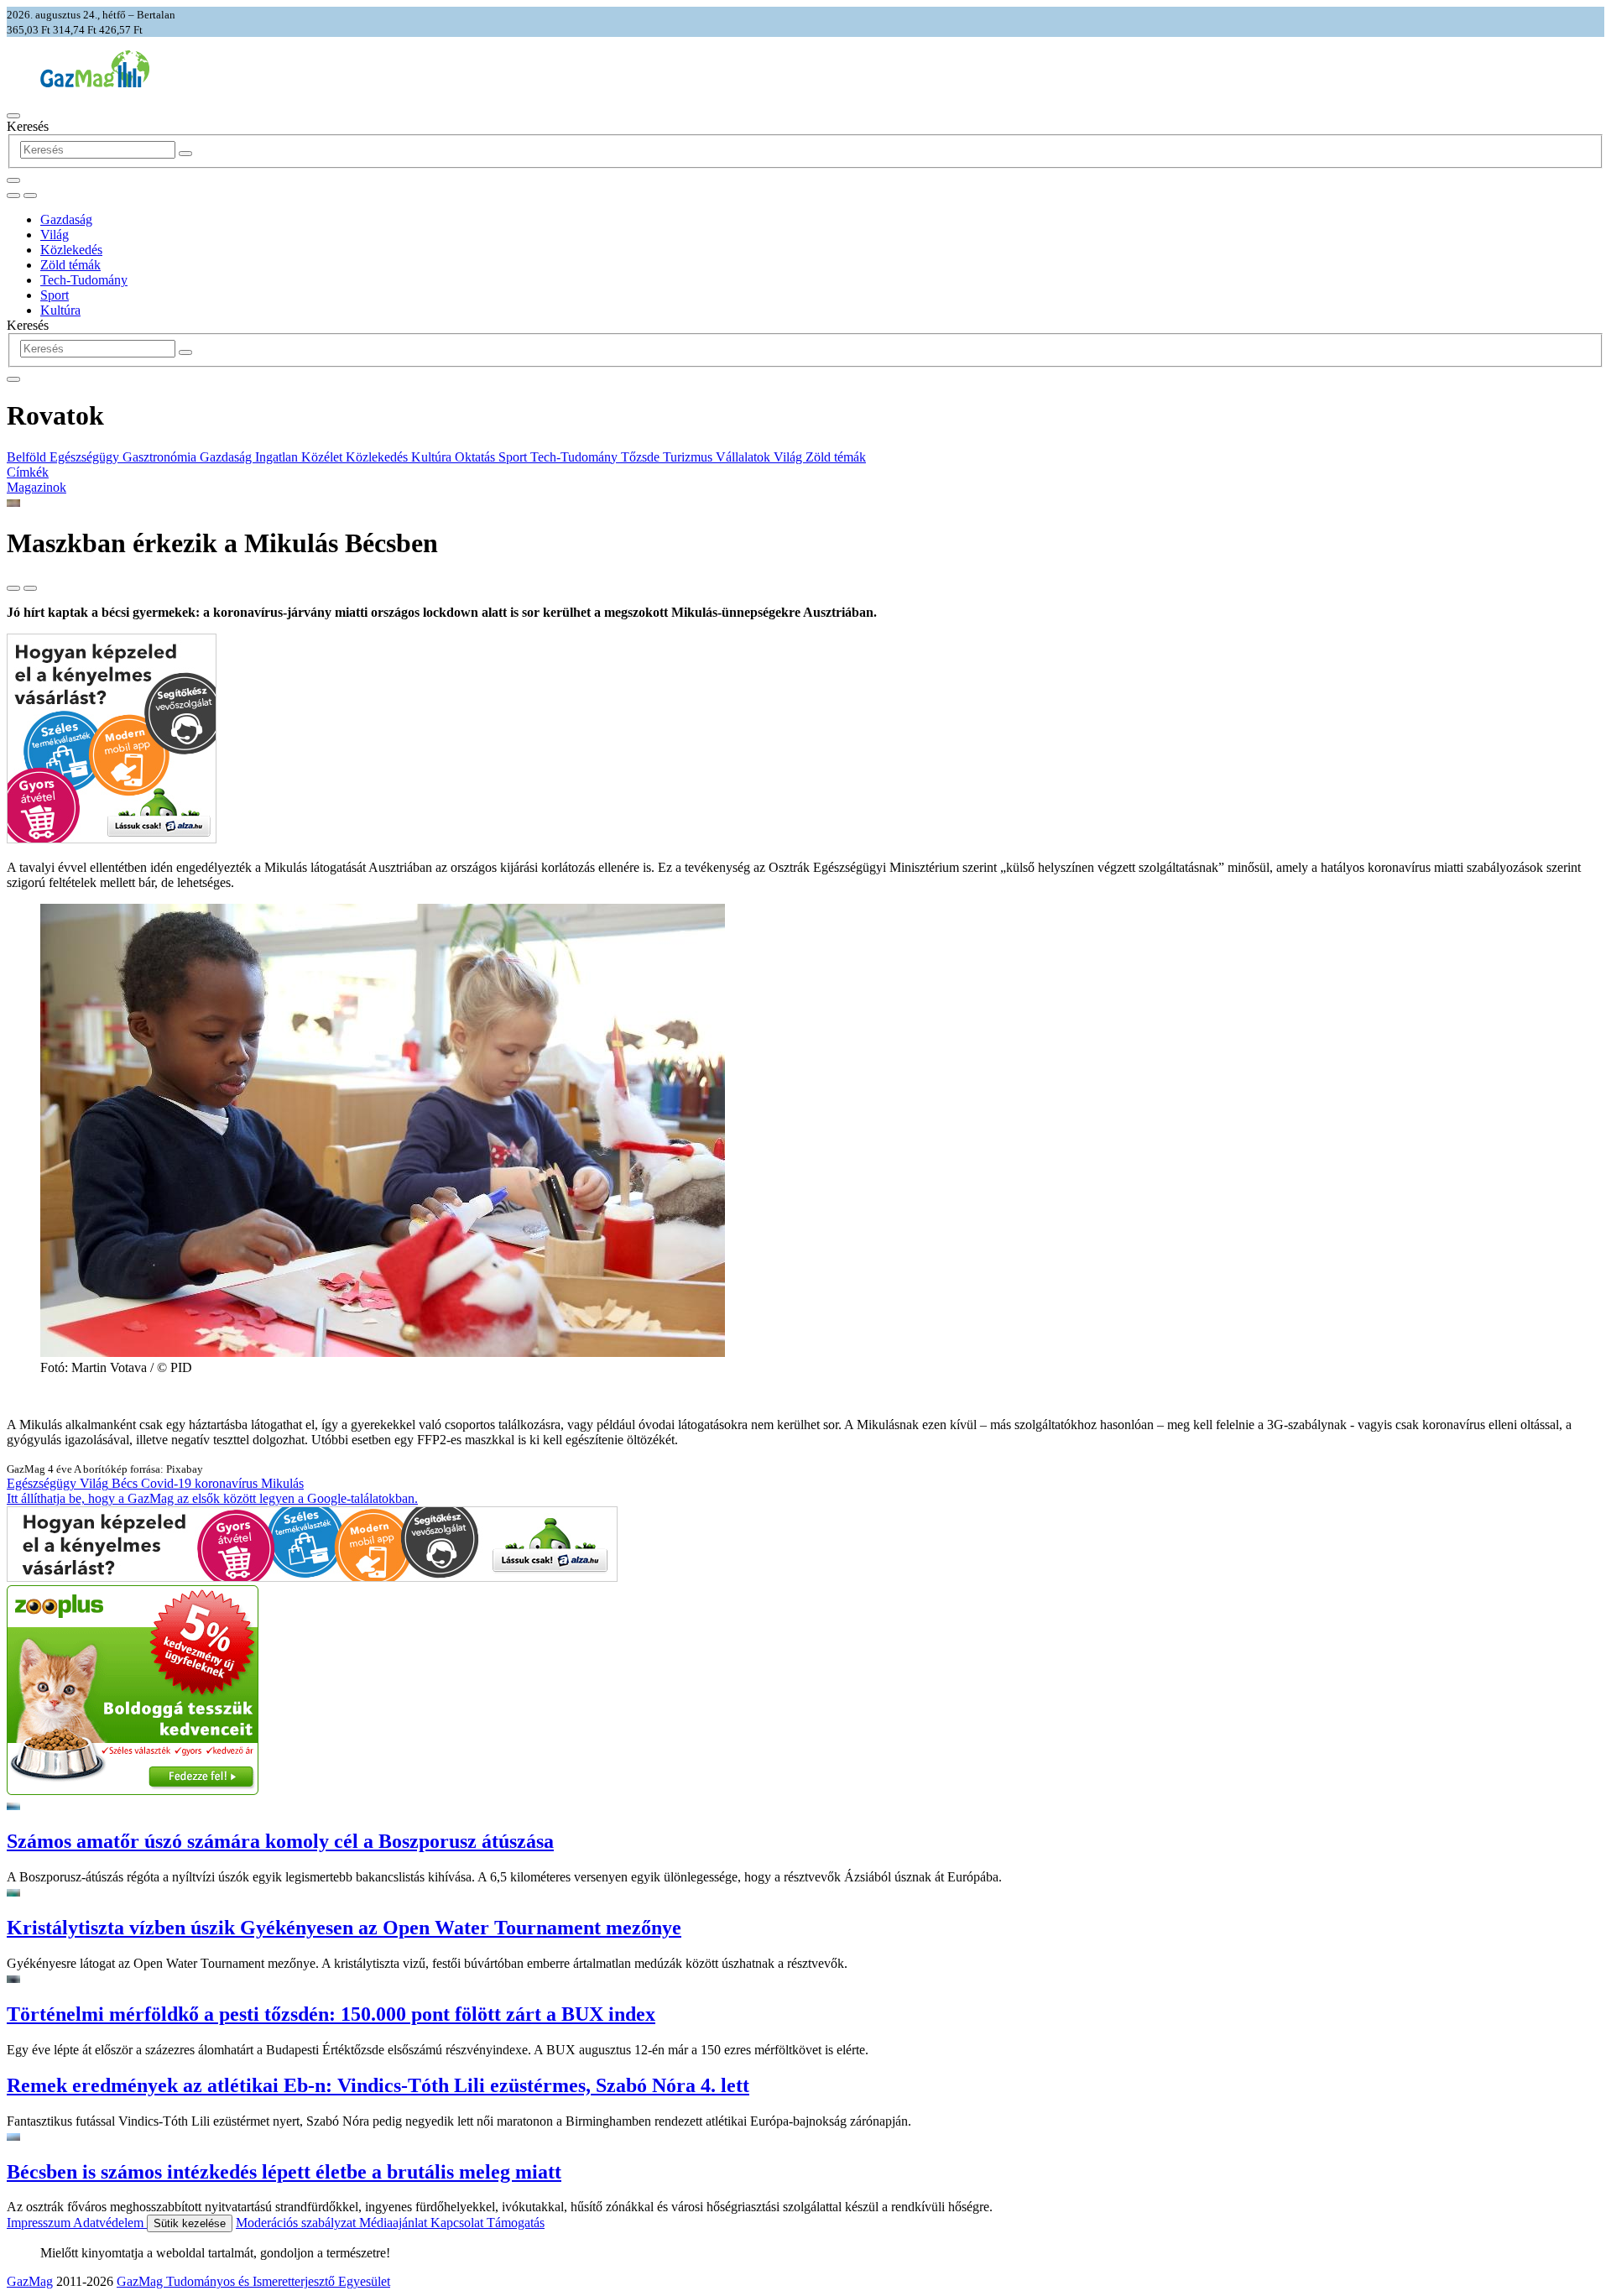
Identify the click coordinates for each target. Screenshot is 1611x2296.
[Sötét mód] (13, 196)
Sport (55, 295)
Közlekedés (71, 250)
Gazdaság (66, 219)
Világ (55, 235)
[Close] (13, 379)
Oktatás (477, 457)
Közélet (323, 457)
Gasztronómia (161, 457)
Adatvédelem (110, 2223)
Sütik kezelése (190, 2223)
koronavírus (228, 1483)
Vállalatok (745, 457)
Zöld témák (70, 265)
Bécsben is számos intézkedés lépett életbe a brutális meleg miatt (284, 2172)
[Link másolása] (13, 588)
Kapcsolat (459, 2223)
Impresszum (40, 2223)
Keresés (28, 126)
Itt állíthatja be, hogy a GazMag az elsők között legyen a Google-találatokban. (212, 1498)
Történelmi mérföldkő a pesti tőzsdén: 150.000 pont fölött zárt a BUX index (331, 2014)
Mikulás (282, 1483)
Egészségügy (86, 457)
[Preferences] (13, 180)
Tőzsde (642, 457)
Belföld (28, 457)
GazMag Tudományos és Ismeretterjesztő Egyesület (253, 2281)
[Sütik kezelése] (30, 196)
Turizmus (689, 457)
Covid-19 (168, 1483)
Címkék (28, 472)
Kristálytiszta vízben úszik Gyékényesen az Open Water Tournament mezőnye (344, 1928)
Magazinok (36, 487)
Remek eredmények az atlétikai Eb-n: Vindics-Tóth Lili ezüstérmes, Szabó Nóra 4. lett (378, 2085)
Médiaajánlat (395, 2223)
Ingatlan (278, 457)
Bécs (126, 1483)
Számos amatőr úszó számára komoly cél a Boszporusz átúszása (280, 1841)
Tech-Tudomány (84, 280)
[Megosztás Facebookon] (30, 588)
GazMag (30, 2281)
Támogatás (516, 2223)
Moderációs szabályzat (297, 2223)
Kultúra (60, 310)
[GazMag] (95, 83)
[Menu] (13, 116)
